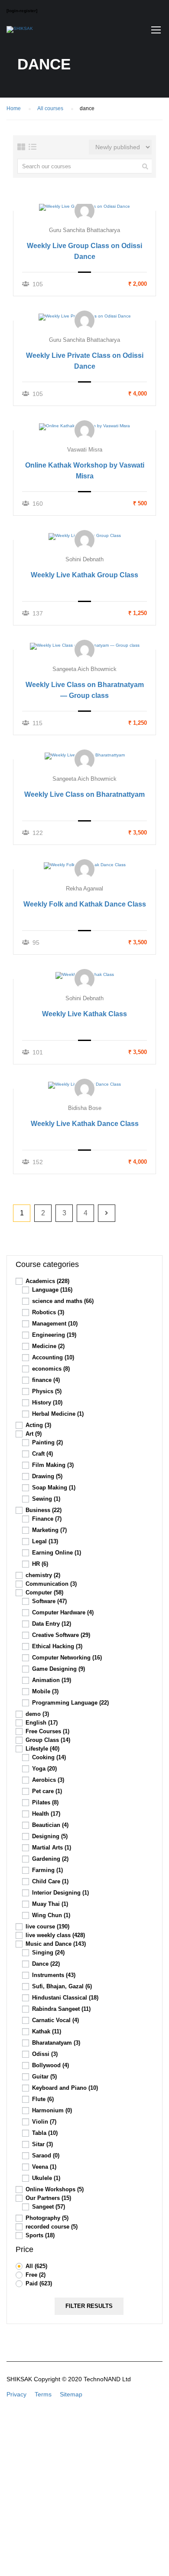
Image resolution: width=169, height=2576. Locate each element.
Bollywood (50, 2065)
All (36, 2266)
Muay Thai (50, 1904)
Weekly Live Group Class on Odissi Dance (84, 251)
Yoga (44, 1769)
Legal (45, 1541)
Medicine (48, 1346)
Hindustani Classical (65, 1998)
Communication (51, 1584)
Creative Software (61, 1635)
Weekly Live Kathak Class (84, 1014)
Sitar (42, 2144)
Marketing (49, 1530)
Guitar (44, 2077)
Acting (38, 1425)
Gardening (50, 1859)
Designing (50, 1836)
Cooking (49, 1757)
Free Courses (47, 1731)
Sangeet (49, 2207)
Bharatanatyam (56, 2043)
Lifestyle (42, 1749)
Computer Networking (67, 1658)
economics (51, 1369)
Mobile (45, 1691)
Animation (52, 1680)
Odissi (45, 2054)
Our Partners (48, 2198)
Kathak (47, 2031)
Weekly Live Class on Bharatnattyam (84, 794)
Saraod (46, 2155)
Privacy (16, 2394)
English (42, 1723)
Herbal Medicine (58, 1414)
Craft (42, 1454)
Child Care (50, 1881)
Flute (43, 2099)
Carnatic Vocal (55, 2020)
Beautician (50, 1825)
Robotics (48, 1312)
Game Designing (58, 1669)
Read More (85, 207)
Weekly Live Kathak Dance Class (85, 1124)
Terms (43, 2394)
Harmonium (52, 2110)
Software (49, 1601)
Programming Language (70, 1703)
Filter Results (89, 2306)
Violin (44, 2122)
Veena (44, 2167)
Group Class (48, 1740)
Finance (47, 1519)
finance (46, 1380)
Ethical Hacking (57, 1646)
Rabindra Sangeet (61, 2009)
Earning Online (57, 1553)
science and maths (63, 1301)
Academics (47, 1281)
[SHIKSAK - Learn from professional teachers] (20, 32)
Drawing (47, 1476)
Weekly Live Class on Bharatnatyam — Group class (85, 690)
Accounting (53, 1357)
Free (36, 2275)
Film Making (53, 1465)
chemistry (43, 1575)
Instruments (54, 1975)
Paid (39, 2283)
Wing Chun (51, 1915)
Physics (47, 1391)
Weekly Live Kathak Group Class (84, 575)
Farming (47, 1870)
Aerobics (48, 1780)
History (47, 1403)
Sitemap (71, 2394)
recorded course (52, 2227)
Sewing (46, 1499)
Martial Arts (52, 1848)
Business (44, 1510)
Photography (47, 2218)
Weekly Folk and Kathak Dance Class (85, 904)
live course (47, 1926)
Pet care (47, 1791)
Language (52, 1290)
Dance (46, 1964)
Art (34, 1434)
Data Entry (52, 1624)
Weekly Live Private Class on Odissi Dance (85, 361)
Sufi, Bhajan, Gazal (62, 1986)
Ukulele (46, 2178)
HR (40, 1564)
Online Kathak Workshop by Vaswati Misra (85, 471)
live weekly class (55, 1935)
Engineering (54, 1335)
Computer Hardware (63, 1612)
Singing (48, 1952)
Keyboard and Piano (65, 2088)
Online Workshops (55, 2189)
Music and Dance (56, 1944)
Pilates (45, 1802)
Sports (40, 2235)
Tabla (45, 2133)
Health (46, 1814)
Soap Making (54, 1488)
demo (37, 1714)
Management (55, 1324)
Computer (44, 1592)
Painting (47, 1442)
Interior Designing (60, 1893)
